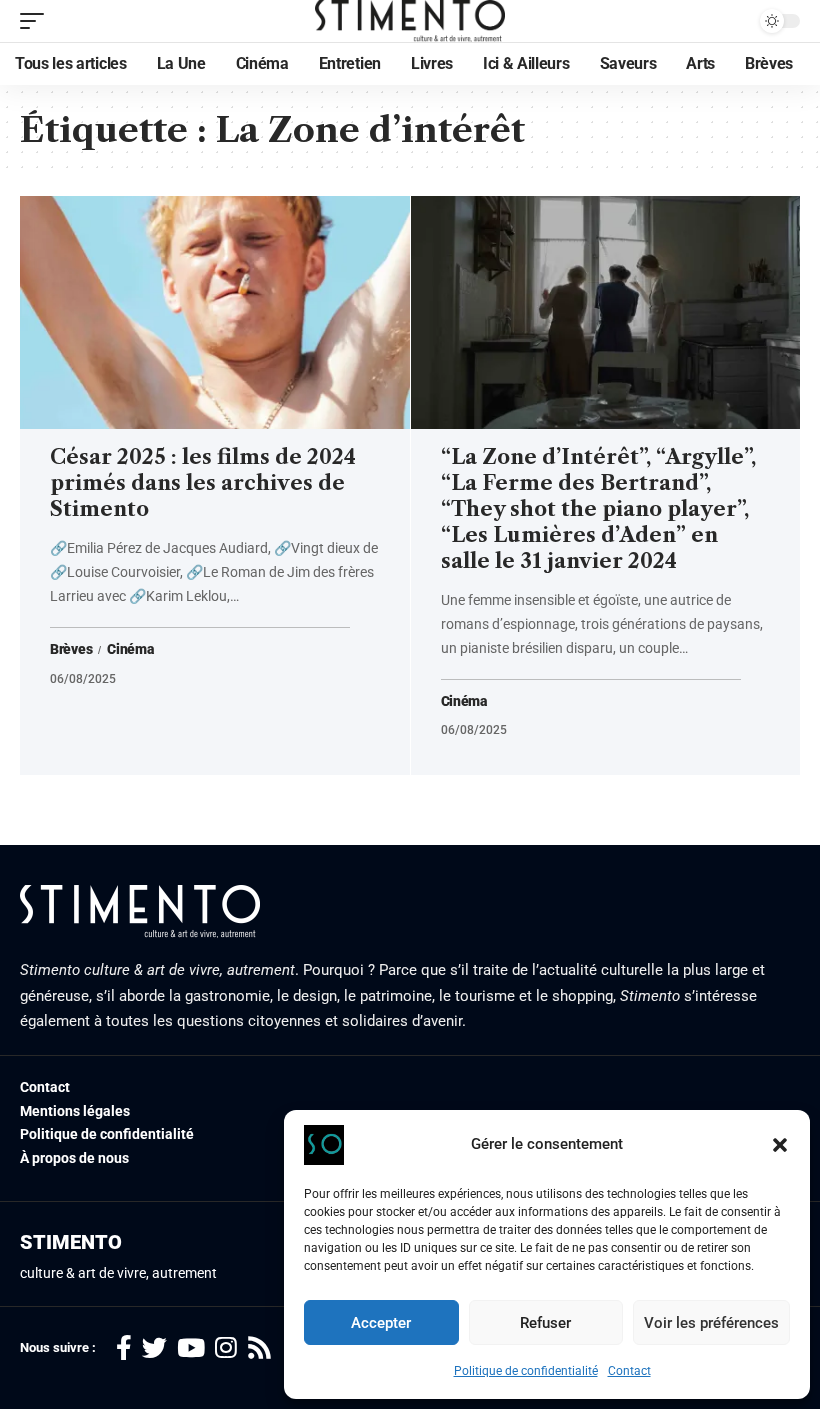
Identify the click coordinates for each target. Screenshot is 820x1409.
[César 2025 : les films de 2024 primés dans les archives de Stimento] (215, 313)
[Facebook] (124, 1348)
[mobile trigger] (37, 21)
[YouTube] (191, 1348)
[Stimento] (410, 21)
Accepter (381, 1323)
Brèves (71, 650)
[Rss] (259, 1348)
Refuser (545, 1323)
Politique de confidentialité (526, 1371)
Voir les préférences (711, 1323)
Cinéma (130, 650)
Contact (629, 1371)
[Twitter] (154, 1348)
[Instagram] (226, 1348)
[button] (780, 1145)
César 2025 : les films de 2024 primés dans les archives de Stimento (203, 483)
